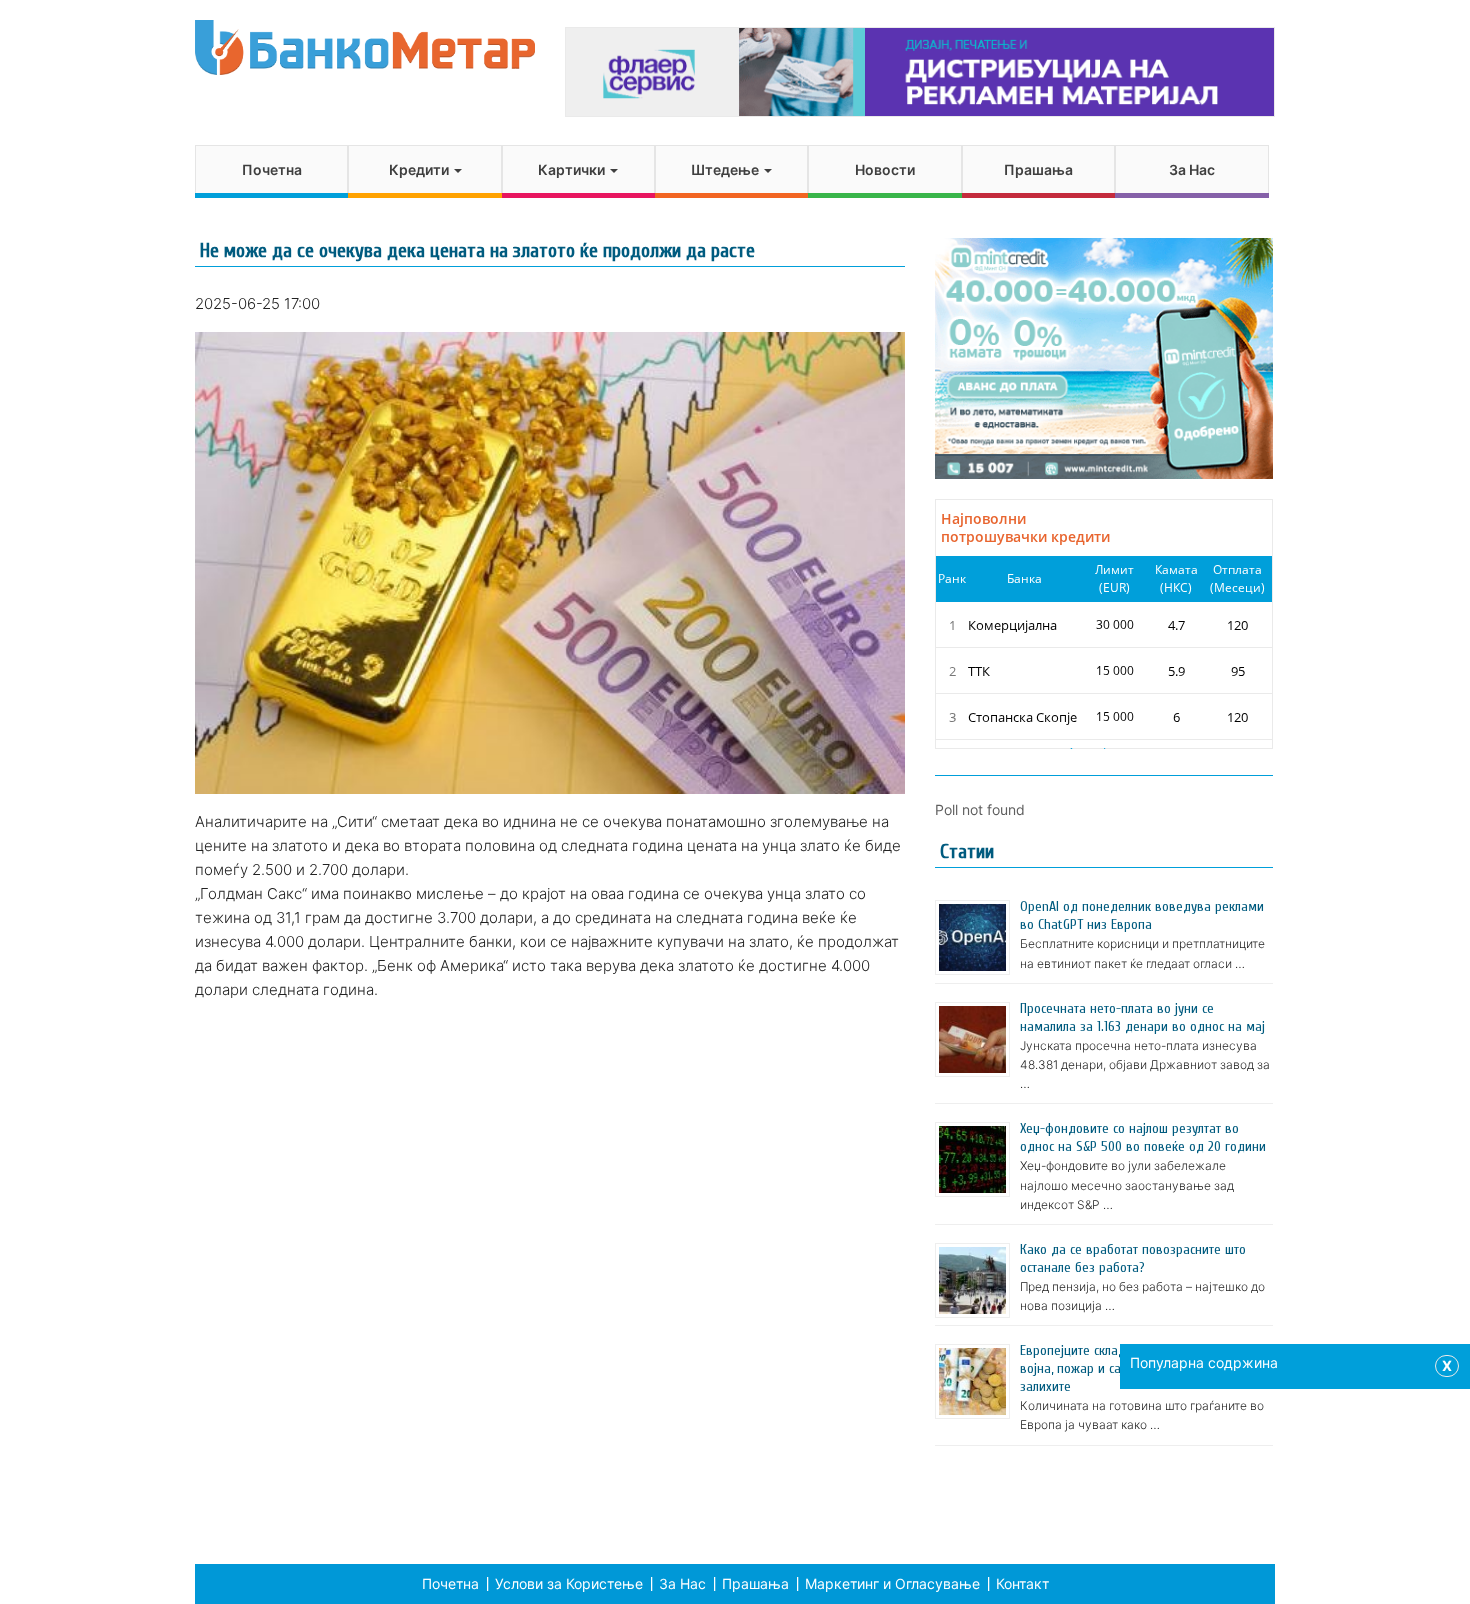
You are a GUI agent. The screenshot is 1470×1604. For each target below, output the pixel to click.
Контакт (1022, 1583)
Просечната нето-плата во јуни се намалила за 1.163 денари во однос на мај (1142, 1017)
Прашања (1038, 169)
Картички (573, 169)
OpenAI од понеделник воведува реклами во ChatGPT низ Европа (1142, 915)
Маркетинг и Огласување (892, 1583)
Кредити (420, 169)
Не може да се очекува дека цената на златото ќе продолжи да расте (477, 250)
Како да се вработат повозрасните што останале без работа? (1133, 1258)
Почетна (272, 169)
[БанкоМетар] (365, 47)
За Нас (1192, 169)
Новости (885, 169)
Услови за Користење (569, 1583)
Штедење (726, 169)
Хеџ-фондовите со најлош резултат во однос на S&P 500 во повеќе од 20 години (1143, 1137)
